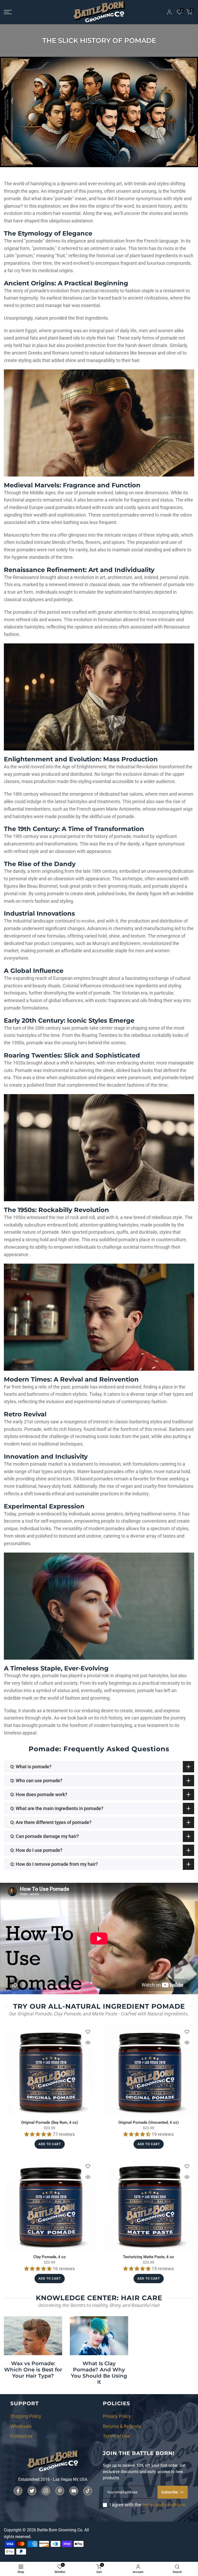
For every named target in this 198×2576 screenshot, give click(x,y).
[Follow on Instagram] (46, 2491)
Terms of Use (117, 2436)
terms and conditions (164, 2505)
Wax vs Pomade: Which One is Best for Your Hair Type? (33, 2370)
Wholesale (21, 2426)
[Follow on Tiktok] (88, 2491)
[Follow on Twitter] (32, 2491)
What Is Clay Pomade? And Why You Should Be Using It (99, 2373)
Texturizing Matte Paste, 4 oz (148, 2257)
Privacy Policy (117, 2416)
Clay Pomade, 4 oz (49, 2257)
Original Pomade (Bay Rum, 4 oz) (50, 2122)
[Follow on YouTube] (74, 2491)
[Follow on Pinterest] (60, 2491)
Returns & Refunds (122, 2426)
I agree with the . (148, 2505)
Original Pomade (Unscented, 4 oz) (148, 2122)
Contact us (21, 2436)
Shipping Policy (26, 2416)
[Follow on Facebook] (18, 2491)
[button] (38, 2134)
